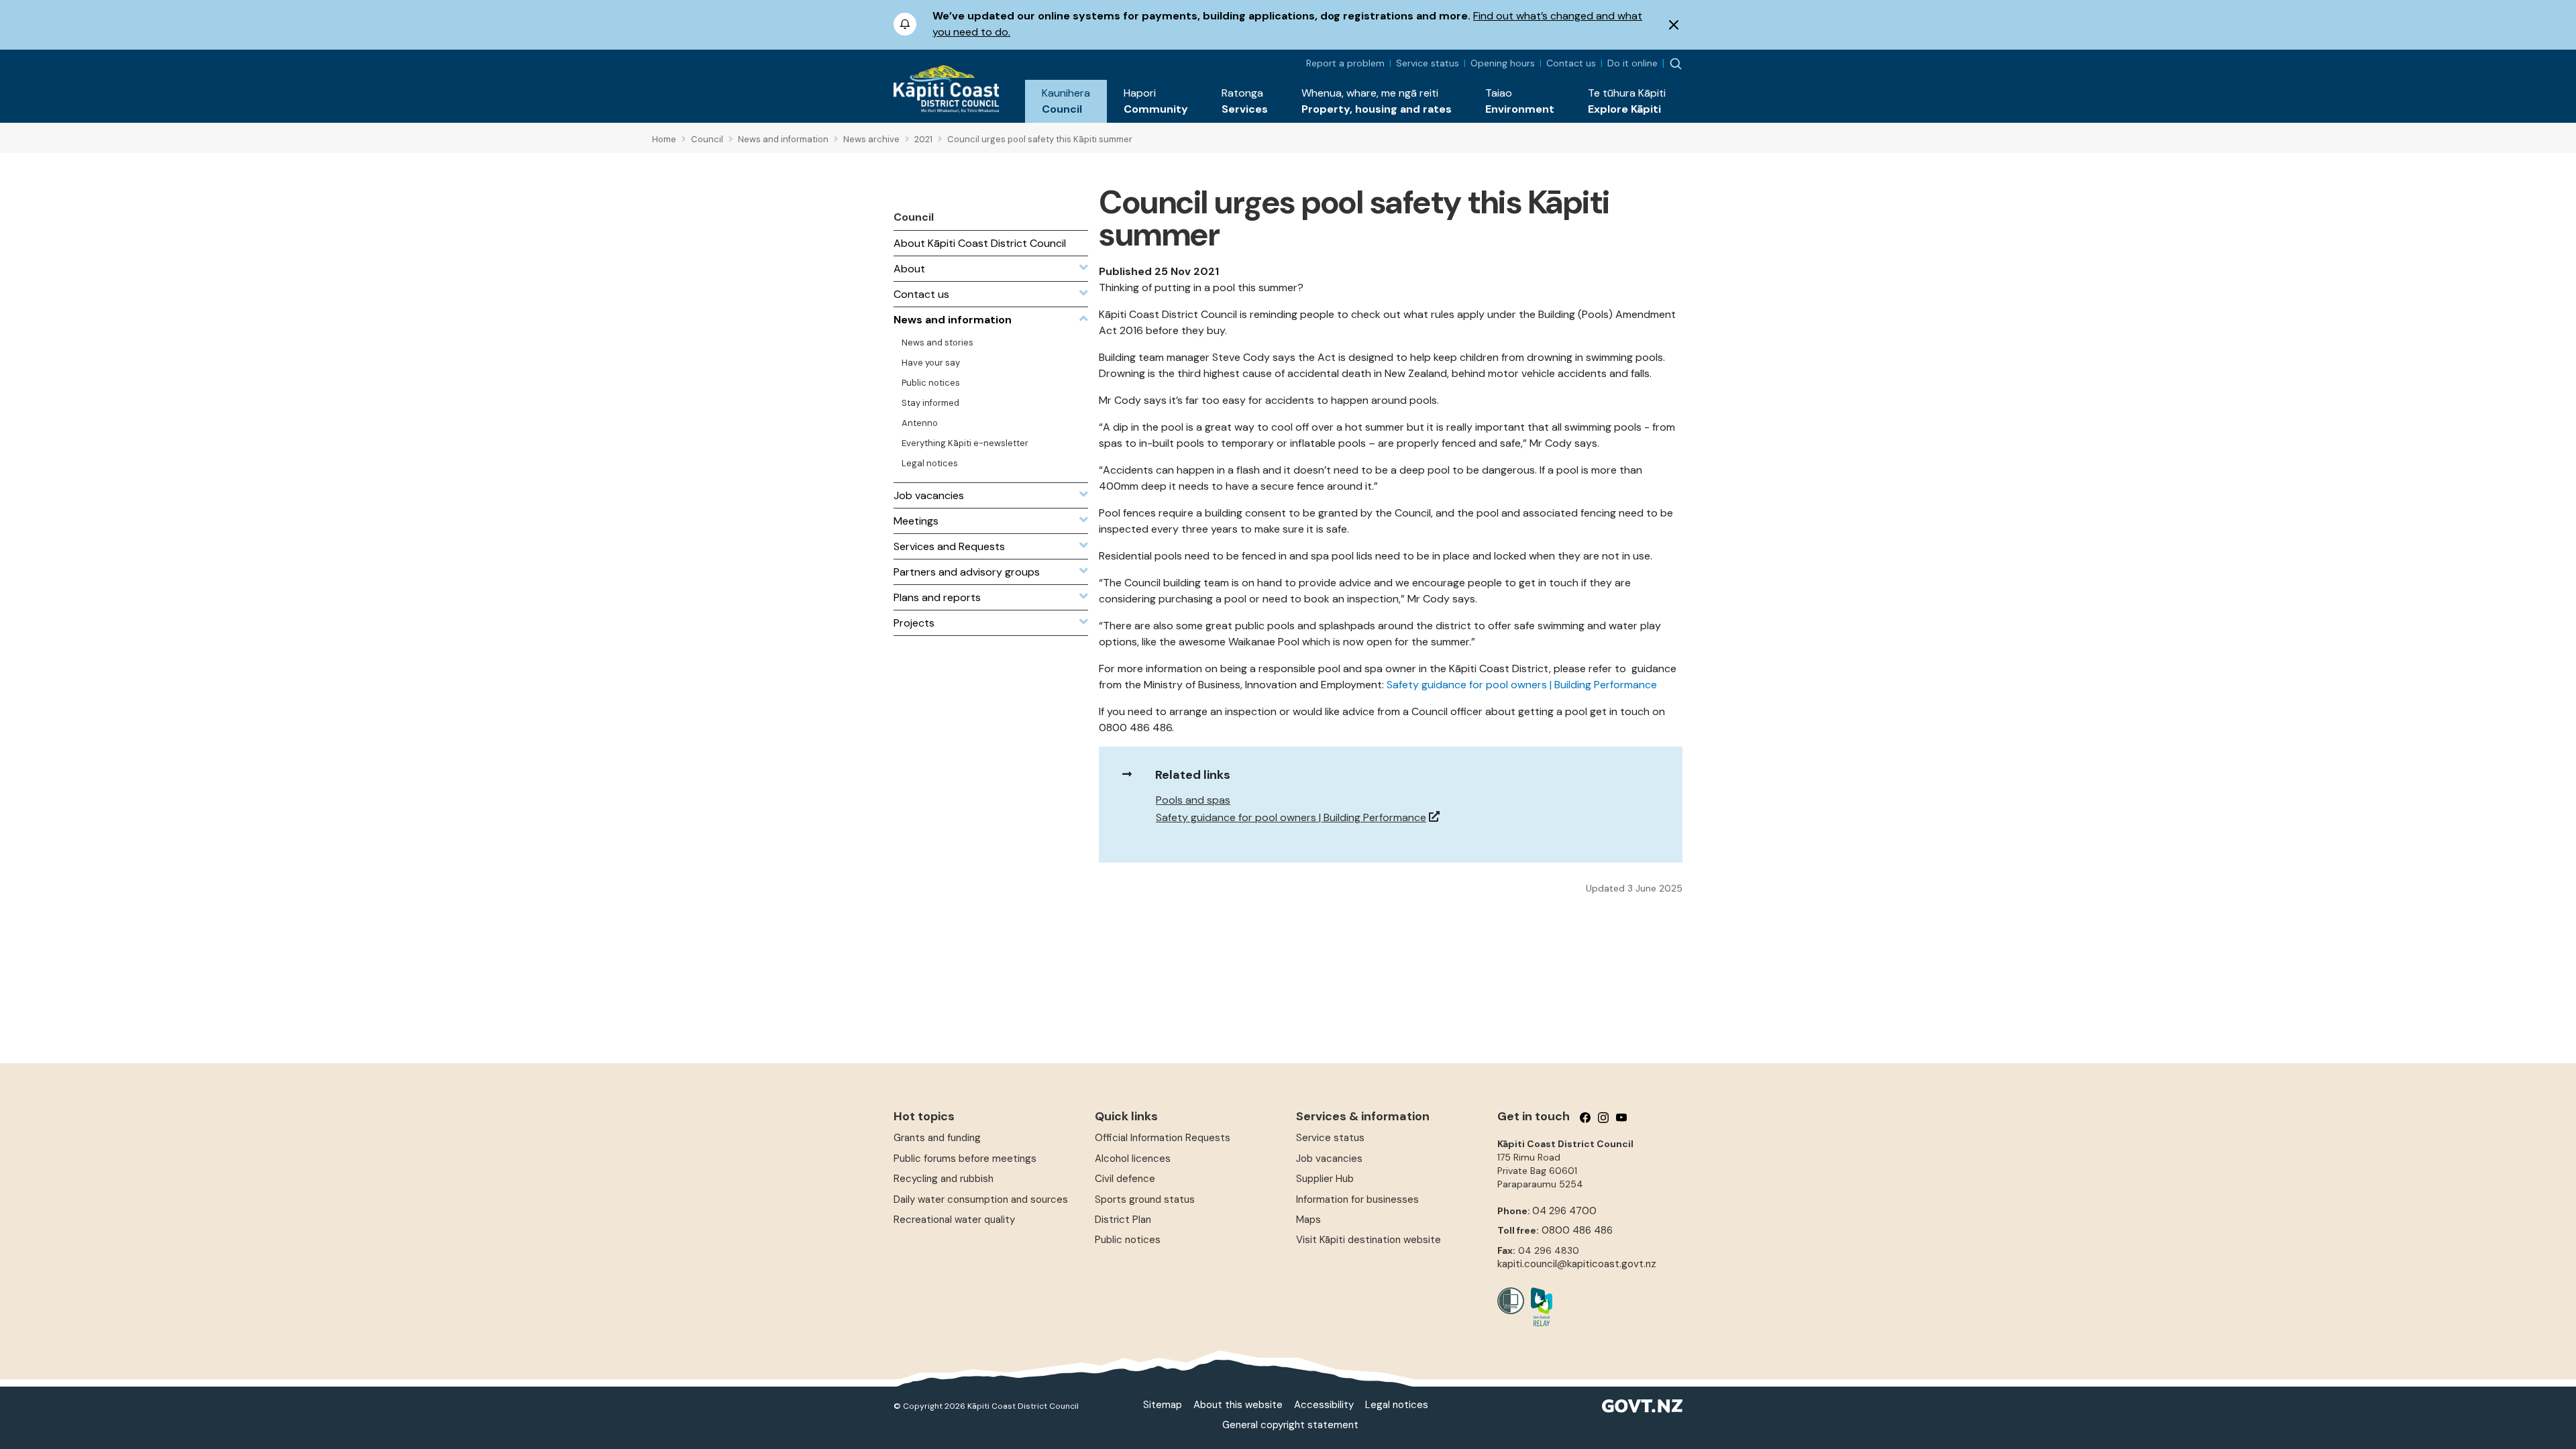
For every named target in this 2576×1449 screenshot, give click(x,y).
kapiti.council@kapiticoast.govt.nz (1577, 1264)
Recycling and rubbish (944, 1179)
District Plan (1123, 1220)
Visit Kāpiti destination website (1368, 1240)
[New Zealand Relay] (1538, 1307)
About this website (1238, 1405)
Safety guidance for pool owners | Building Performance (1522, 685)
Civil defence (1125, 1179)
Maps (1308, 1220)
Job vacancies (1329, 1159)
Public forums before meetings (965, 1159)
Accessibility (1324, 1405)
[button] (1066, 101)
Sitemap (1163, 1405)
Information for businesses (1357, 1199)
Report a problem (1345, 63)
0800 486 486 (1577, 1230)
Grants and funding (937, 1138)
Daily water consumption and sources (981, 1199)
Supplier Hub (1325, 1179)
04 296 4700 (1564, 1211)
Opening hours (1503, 63)
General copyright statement (1290, 1425)
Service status (1428, 63)
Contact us (1571, 63)
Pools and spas (1193, 800)
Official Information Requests (1163, 1138)
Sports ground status (1145, 1199)
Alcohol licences (1133, 1159)
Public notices (1128, 1240)
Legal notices (1397, 1405)
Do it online (1632, 63)
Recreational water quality (954, 1220)
